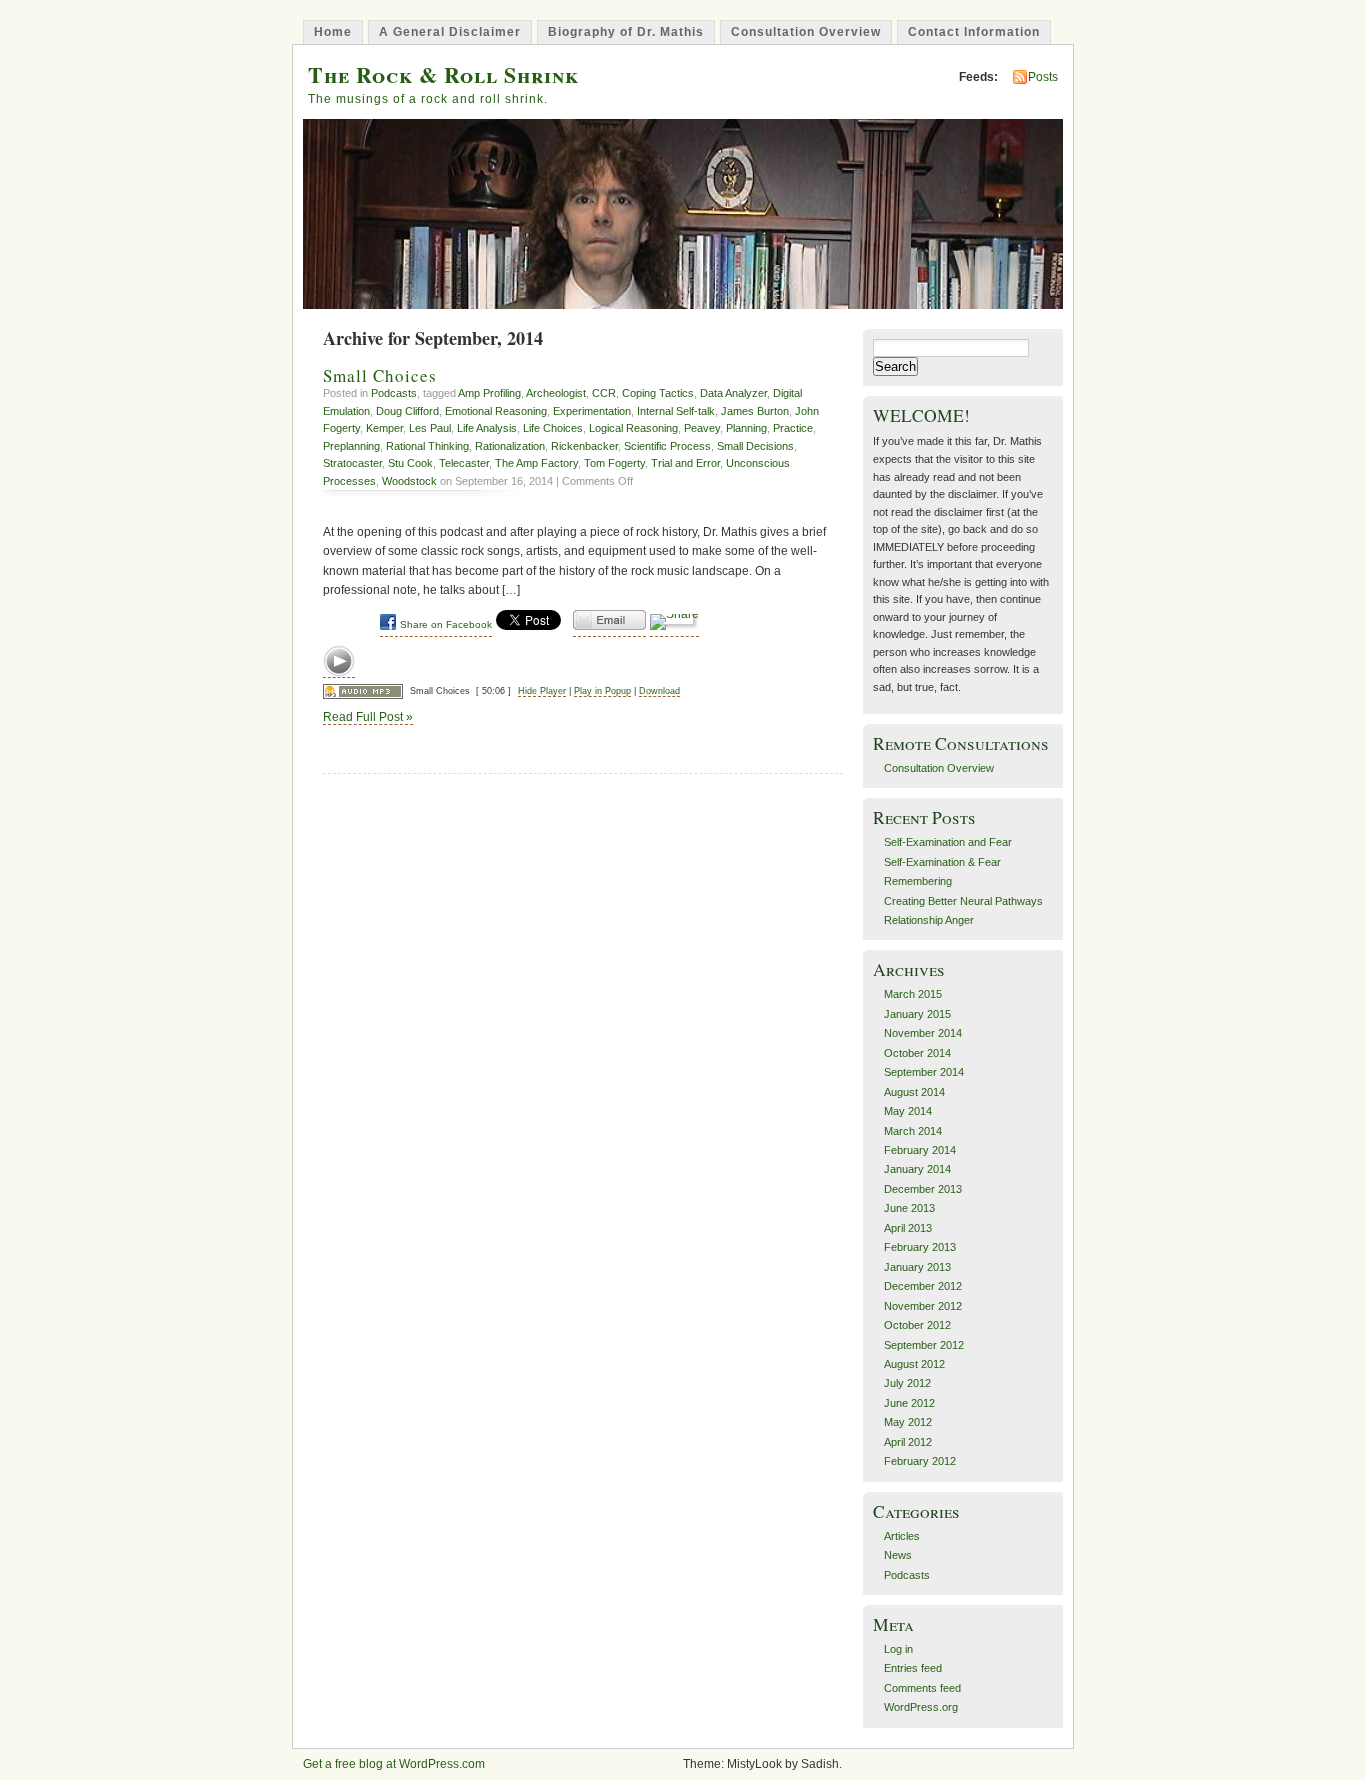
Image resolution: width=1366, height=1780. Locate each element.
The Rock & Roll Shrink (443, 74)
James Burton (755, 411)
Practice (793, 428)
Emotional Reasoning (496, 411)
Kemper (384, 428)
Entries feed (913, 1668)
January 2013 (917, 1267)
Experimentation (592, 411)
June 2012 (909, 1403)
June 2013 (909, 1208)
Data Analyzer (733, 393)
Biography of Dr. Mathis (626, 32)
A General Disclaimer (450, 32)
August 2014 (914, 1092)
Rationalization (510, 446)
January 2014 (917, 1169)
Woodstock (409, 481)
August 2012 (914, 1364)
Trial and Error (685, 463)
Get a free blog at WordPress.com (394, 1764)
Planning (746, 428)
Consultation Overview (806, 32)
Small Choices (380, 375)
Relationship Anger (929, 920)
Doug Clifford (407, 411)
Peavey (702, 428)
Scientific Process (667, 446)
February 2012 (920, 1461)
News (898, 1555)
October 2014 (917, 1053)
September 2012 (924, 1345)
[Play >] (339, 661)
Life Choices (553, 428)
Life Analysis (487, 428)
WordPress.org (921, 1707)
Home (333, 32)
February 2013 (920, 1247)
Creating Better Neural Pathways (963, 901)
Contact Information (974, 32)
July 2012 (907, 1383)
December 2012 (923, 1286)
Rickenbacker (584, 446)
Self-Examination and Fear (948, 842)
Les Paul (430, 428)
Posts (1043, 77)
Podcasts (394, 393)
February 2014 (920, 1150)
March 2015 (913, 994)
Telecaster (464, 463)
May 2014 (908, 1111)
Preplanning (351, 446)
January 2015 (917, 1014)
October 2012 (917, 1325)
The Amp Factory (536, 463)
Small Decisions (755, 446)
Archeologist (556, 393)
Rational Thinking (427, 446)
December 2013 (923, 1189)
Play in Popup (602, 691)
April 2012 (908, 1442)
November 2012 (923, 1306)
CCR (604, 393)
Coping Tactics (658, 393)
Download (659, 691)
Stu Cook (410, 463)
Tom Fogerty (614, 463)
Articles (902, 1536)
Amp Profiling (489, 393)
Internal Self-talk (676, 411)
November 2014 (923, 1033)
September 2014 (924, 1072)
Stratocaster (352, 463)
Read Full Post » (368, 717)
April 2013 (908, 1228)
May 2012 (908, 1422)
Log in (898, 1649)
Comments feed (922, 1688)
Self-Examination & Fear (942, 862)
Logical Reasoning (633, 428)
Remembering (918, 881)
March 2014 (913, 1131)
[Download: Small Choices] (363, 691)
